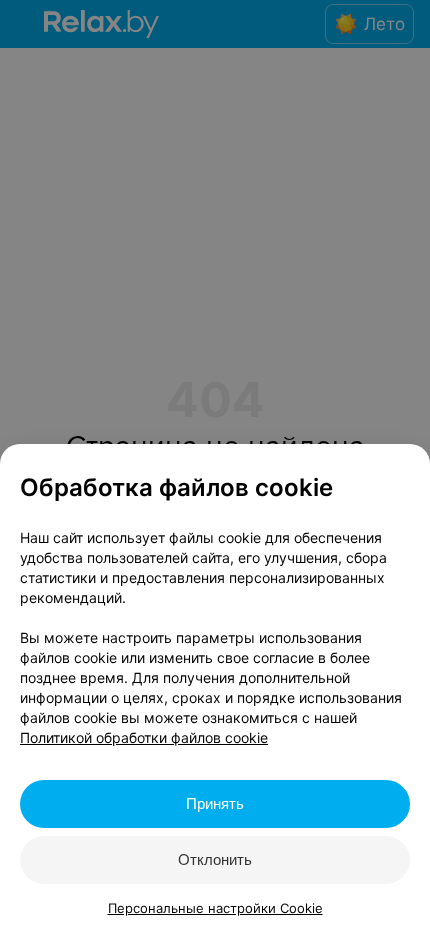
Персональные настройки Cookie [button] (215, 908)
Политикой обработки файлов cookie (144, 737)
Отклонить (215, 859)
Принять (215, 803)
